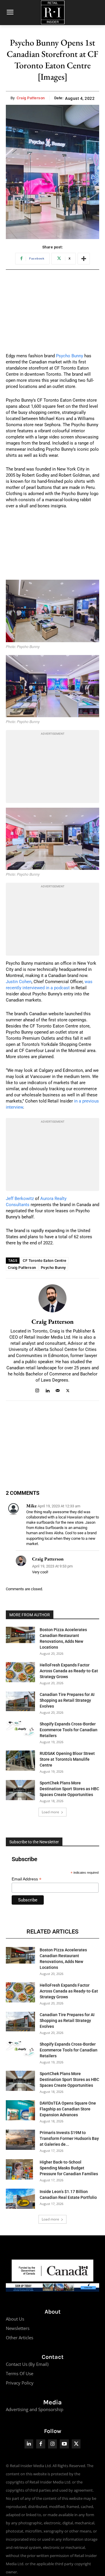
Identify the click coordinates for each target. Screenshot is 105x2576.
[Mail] (58, 1390)
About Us (15, 2319)
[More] (84, 259)
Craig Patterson (31, 98)
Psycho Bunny (70, 356)
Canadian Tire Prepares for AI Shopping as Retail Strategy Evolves (67, 1700)
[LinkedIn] (29, 2444)
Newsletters (18, 2328)
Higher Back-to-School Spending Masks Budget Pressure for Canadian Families (69, 2168)
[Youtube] (64, 2444)
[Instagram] (37, 1390)
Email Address (27, 1879)
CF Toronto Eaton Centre (45, 1261)
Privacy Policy (20, 2383)
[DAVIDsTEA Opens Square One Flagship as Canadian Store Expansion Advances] (20, 2110)
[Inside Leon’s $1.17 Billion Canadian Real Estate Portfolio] (20, 2199)
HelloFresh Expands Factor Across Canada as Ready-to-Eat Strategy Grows (69, 1671)
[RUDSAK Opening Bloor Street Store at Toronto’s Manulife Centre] (20, 1761)
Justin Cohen (19, 982)
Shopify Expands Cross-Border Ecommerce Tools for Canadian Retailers (69, 1730)
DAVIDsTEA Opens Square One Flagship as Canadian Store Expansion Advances (68, 2109)
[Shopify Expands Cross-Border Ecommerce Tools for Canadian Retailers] (20, 1729)
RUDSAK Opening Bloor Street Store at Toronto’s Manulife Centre (67, 1759)
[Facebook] (41, 2444)
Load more (50, 1812)
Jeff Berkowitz (20, 1199)
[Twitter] (76, 2444)
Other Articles (20, 2338)
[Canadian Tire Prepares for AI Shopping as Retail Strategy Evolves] (20, 1701)
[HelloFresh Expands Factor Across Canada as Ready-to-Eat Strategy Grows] (20, 1672)
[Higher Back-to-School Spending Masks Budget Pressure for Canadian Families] (19, 2169)
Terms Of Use (20, 2373)
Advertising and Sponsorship (35, 2409)
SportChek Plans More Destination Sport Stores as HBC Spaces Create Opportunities (69, 1789)
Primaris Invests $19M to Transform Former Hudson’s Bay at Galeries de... (69, 2138)
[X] (68, 1390)
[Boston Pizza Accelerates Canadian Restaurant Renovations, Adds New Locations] (20, 1635)
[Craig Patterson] (52, 1298)
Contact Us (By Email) (27, 2364)
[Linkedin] (47, 1390)
